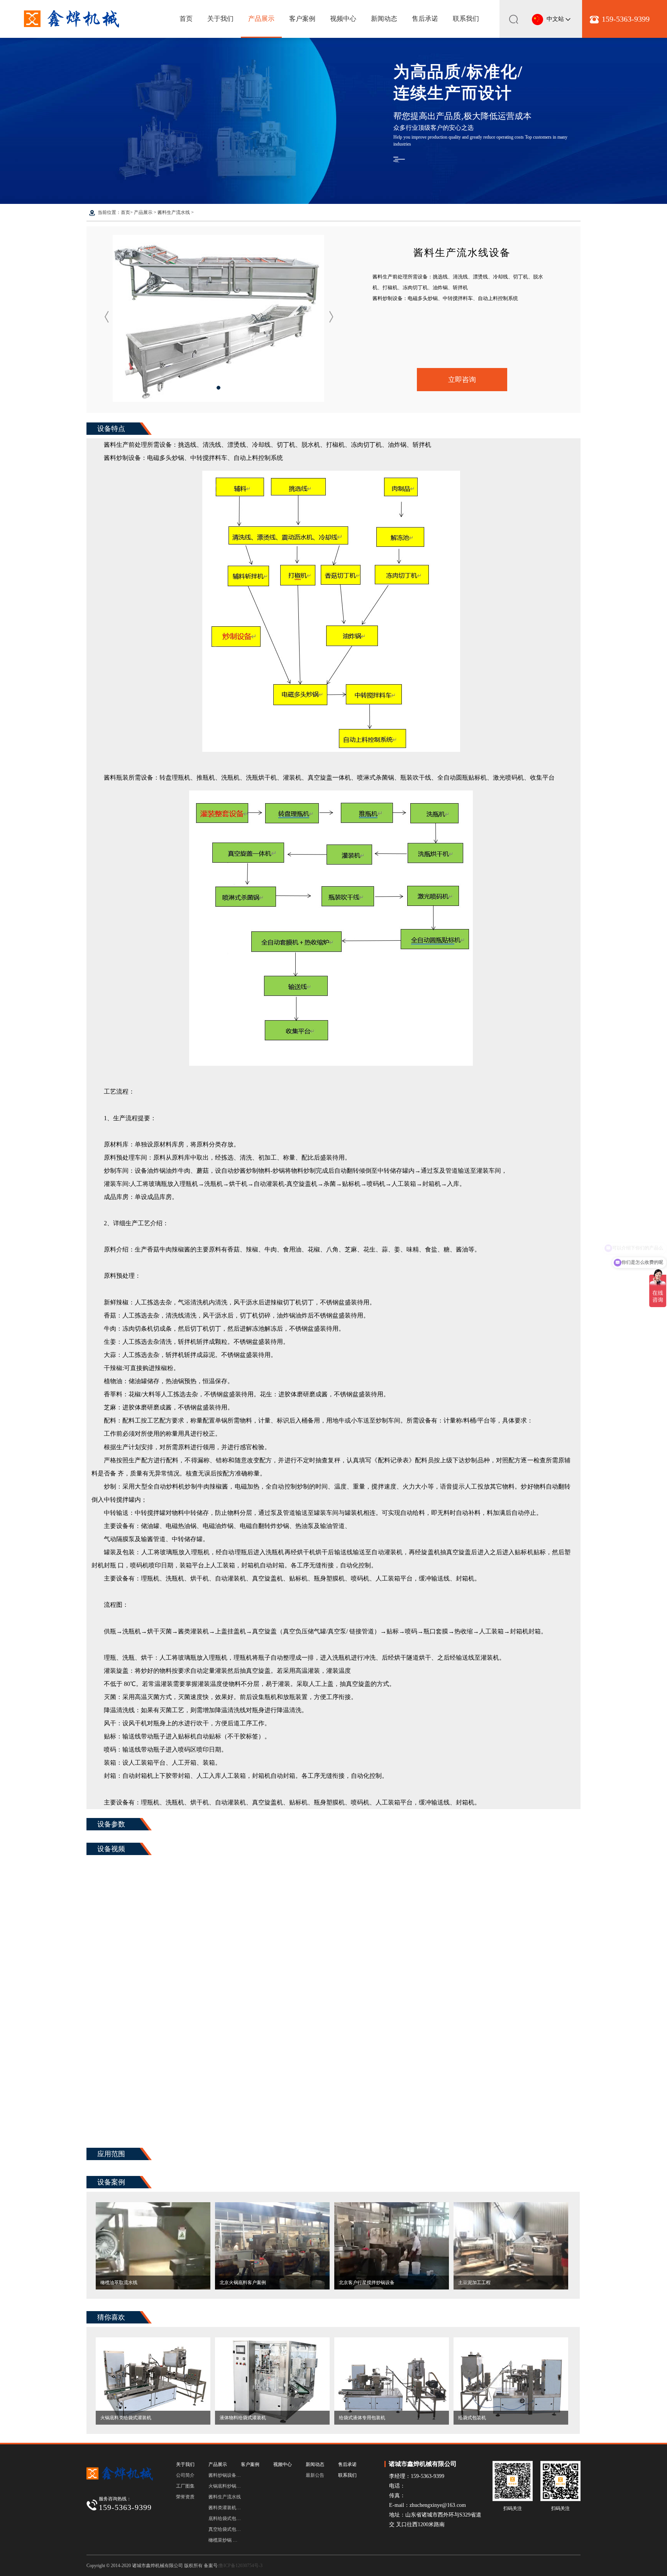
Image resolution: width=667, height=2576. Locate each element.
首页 (186, 19)
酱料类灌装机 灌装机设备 (225, 2508)
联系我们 (466, 19)
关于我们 (220, 19)
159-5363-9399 (626, 19)
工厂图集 (185, 2486)
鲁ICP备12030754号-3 (241, 2566)
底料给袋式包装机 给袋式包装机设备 (225, 2518)
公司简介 (185, 2475)
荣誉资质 (185, 2497)
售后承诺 (425, 19)
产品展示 (261, 19)
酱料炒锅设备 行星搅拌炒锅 (225, 2475)
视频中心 (343, 19)
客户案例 (302, 19)
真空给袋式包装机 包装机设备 (225, 2529)
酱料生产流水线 (174, 212)
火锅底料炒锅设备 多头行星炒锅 (225, 2486)
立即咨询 (462, 380)
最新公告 (315, 2475)
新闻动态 (384, 19)
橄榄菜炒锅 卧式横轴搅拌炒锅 (225, 2540)
